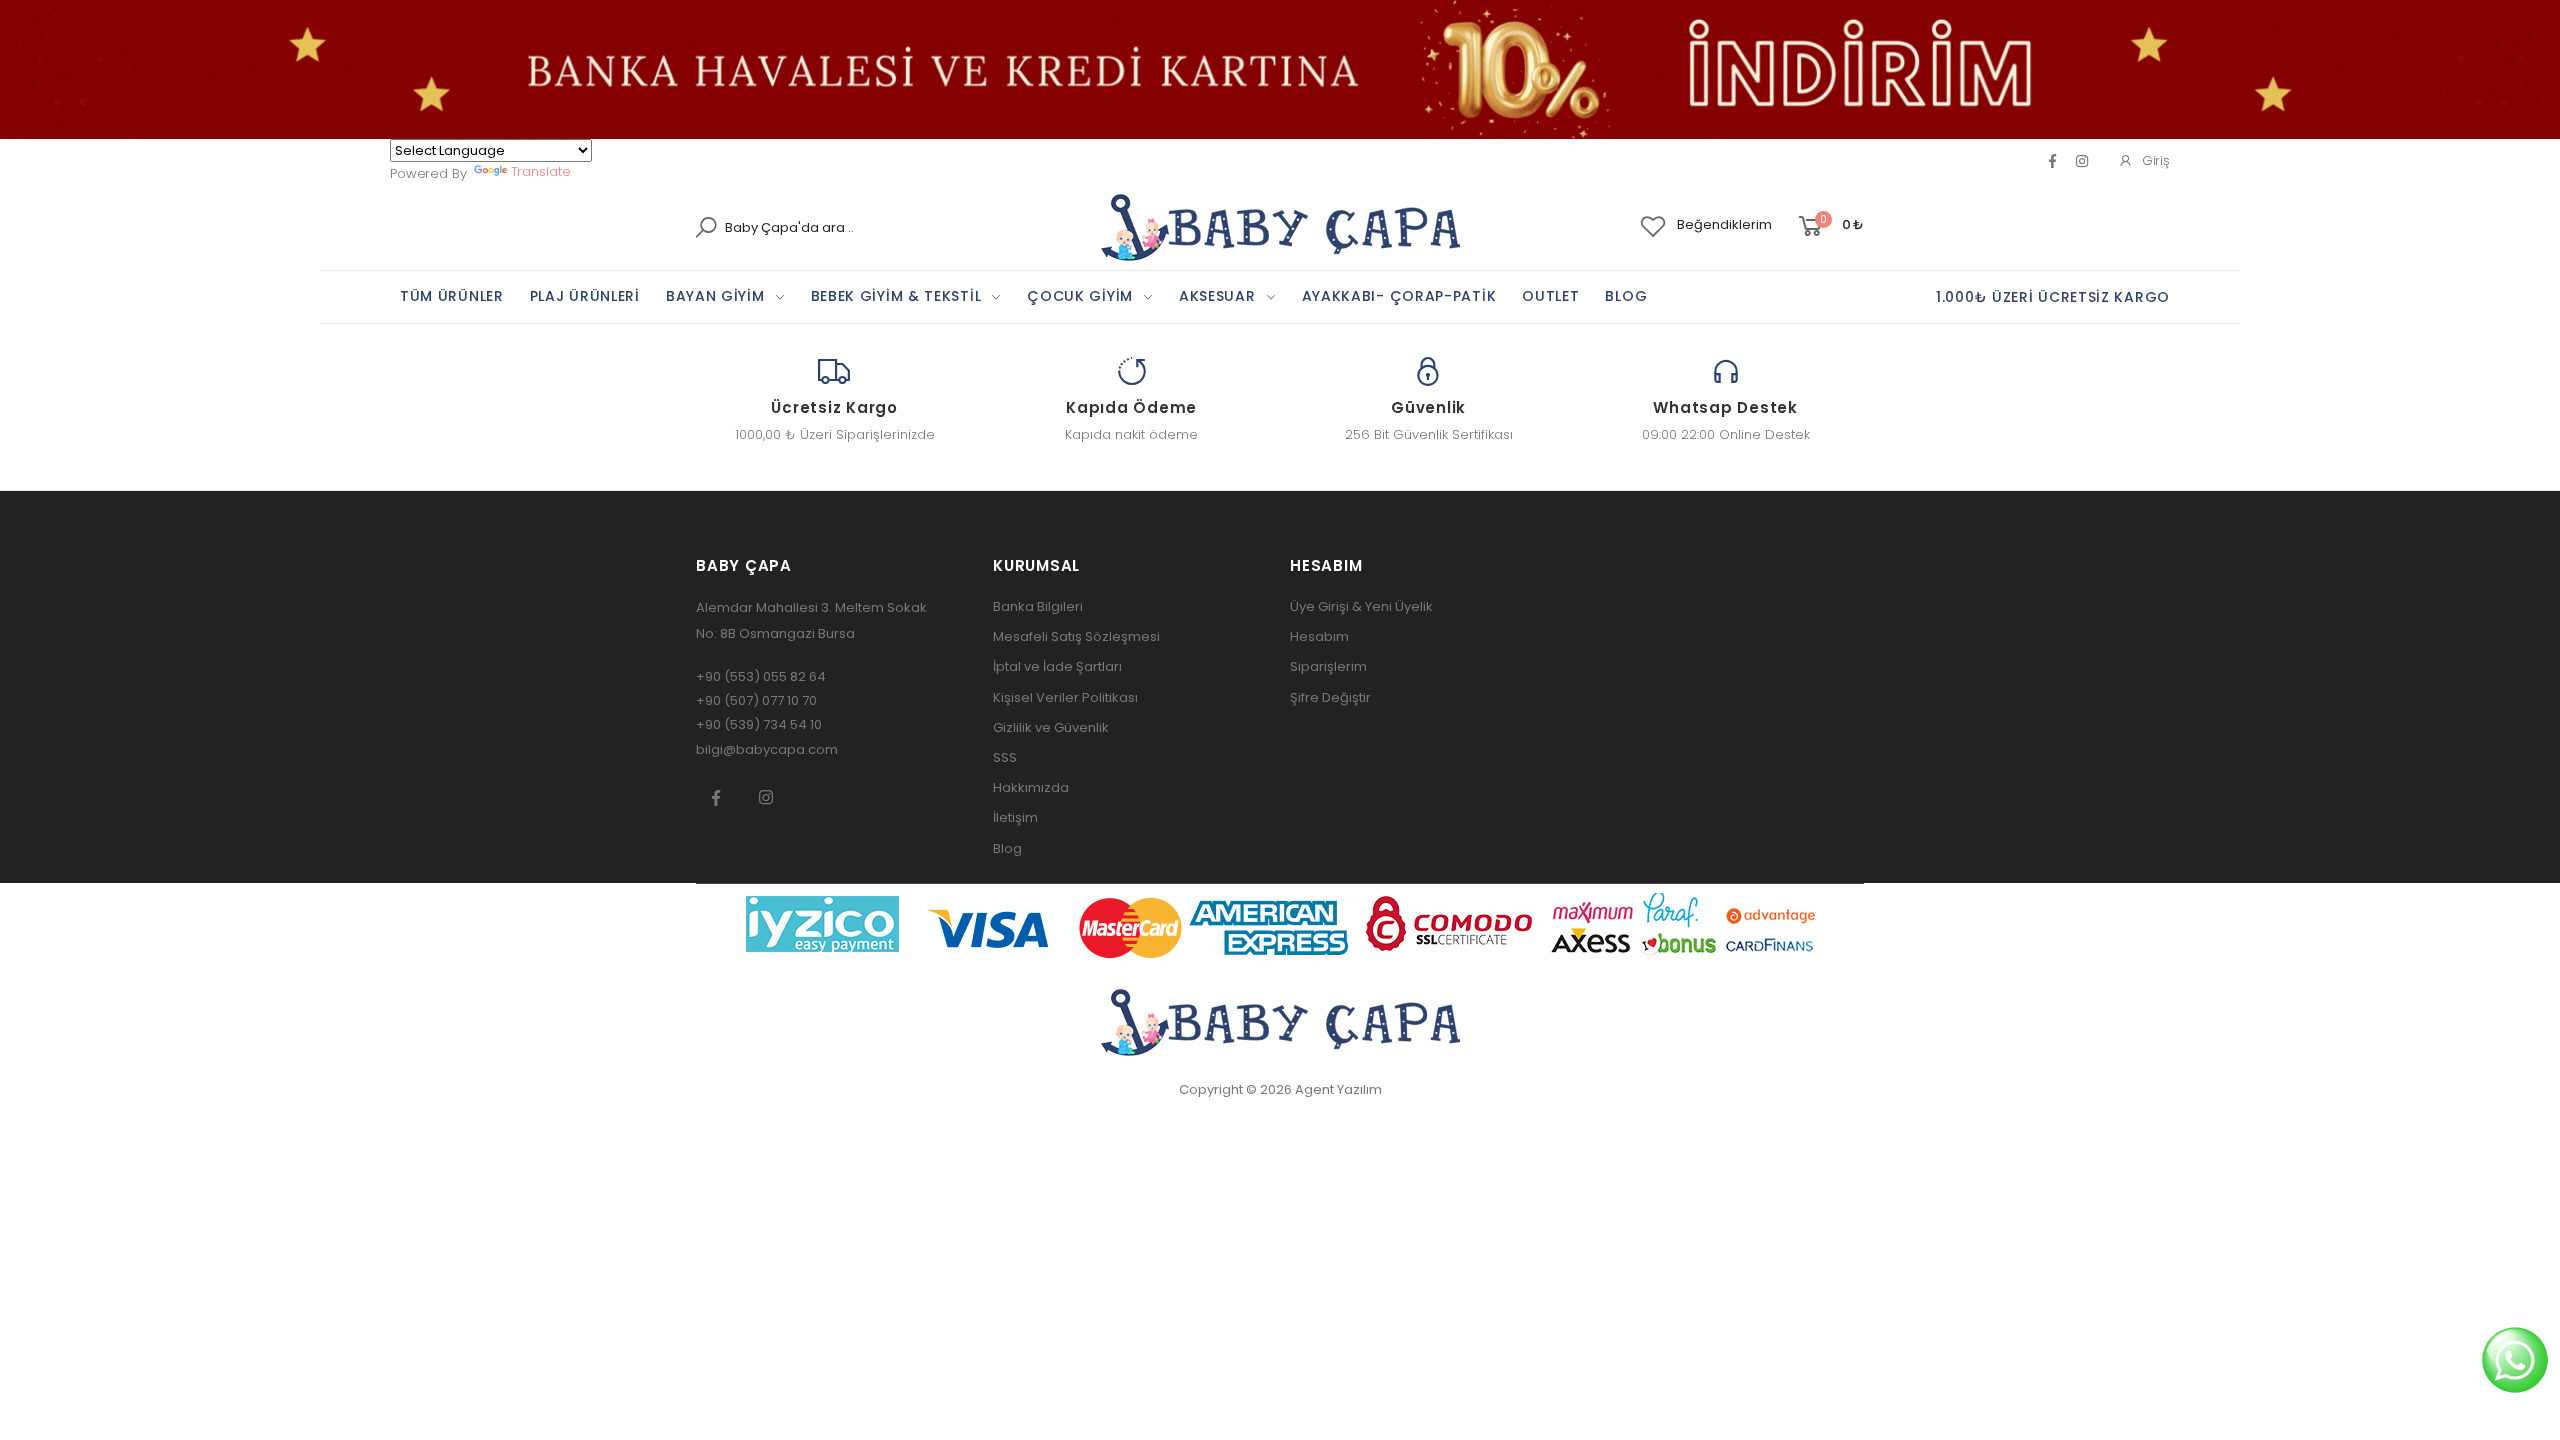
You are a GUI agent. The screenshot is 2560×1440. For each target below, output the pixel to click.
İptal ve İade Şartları (1057, 666)
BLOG (1626, 296)
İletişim (1015, 817)
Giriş (2156, 160)
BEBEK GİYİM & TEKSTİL (896, 296)
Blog (1007, 848)
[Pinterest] (2082, 161)
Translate (541, 171)
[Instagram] (766, 797)
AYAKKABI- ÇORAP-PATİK (1399, 296)
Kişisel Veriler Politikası (1065, 697)
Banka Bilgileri (1038, 606)
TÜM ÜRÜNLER (452, 296)
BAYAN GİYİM (715, 296)
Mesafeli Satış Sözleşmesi (1076, 636)
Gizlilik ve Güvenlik (1051, 727)
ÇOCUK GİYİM (1080, 296)
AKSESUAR (1217, 296)
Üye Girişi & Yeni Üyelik (1361, 606)
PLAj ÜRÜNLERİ (585, 296)
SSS (1005, 757)
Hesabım (1319, 636)
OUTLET (1550, 296)
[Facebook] (2052, 161)
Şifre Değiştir (1330, 697)
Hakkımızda (1031, 787)
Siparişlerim (1328, 666)
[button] (1829, 226)
